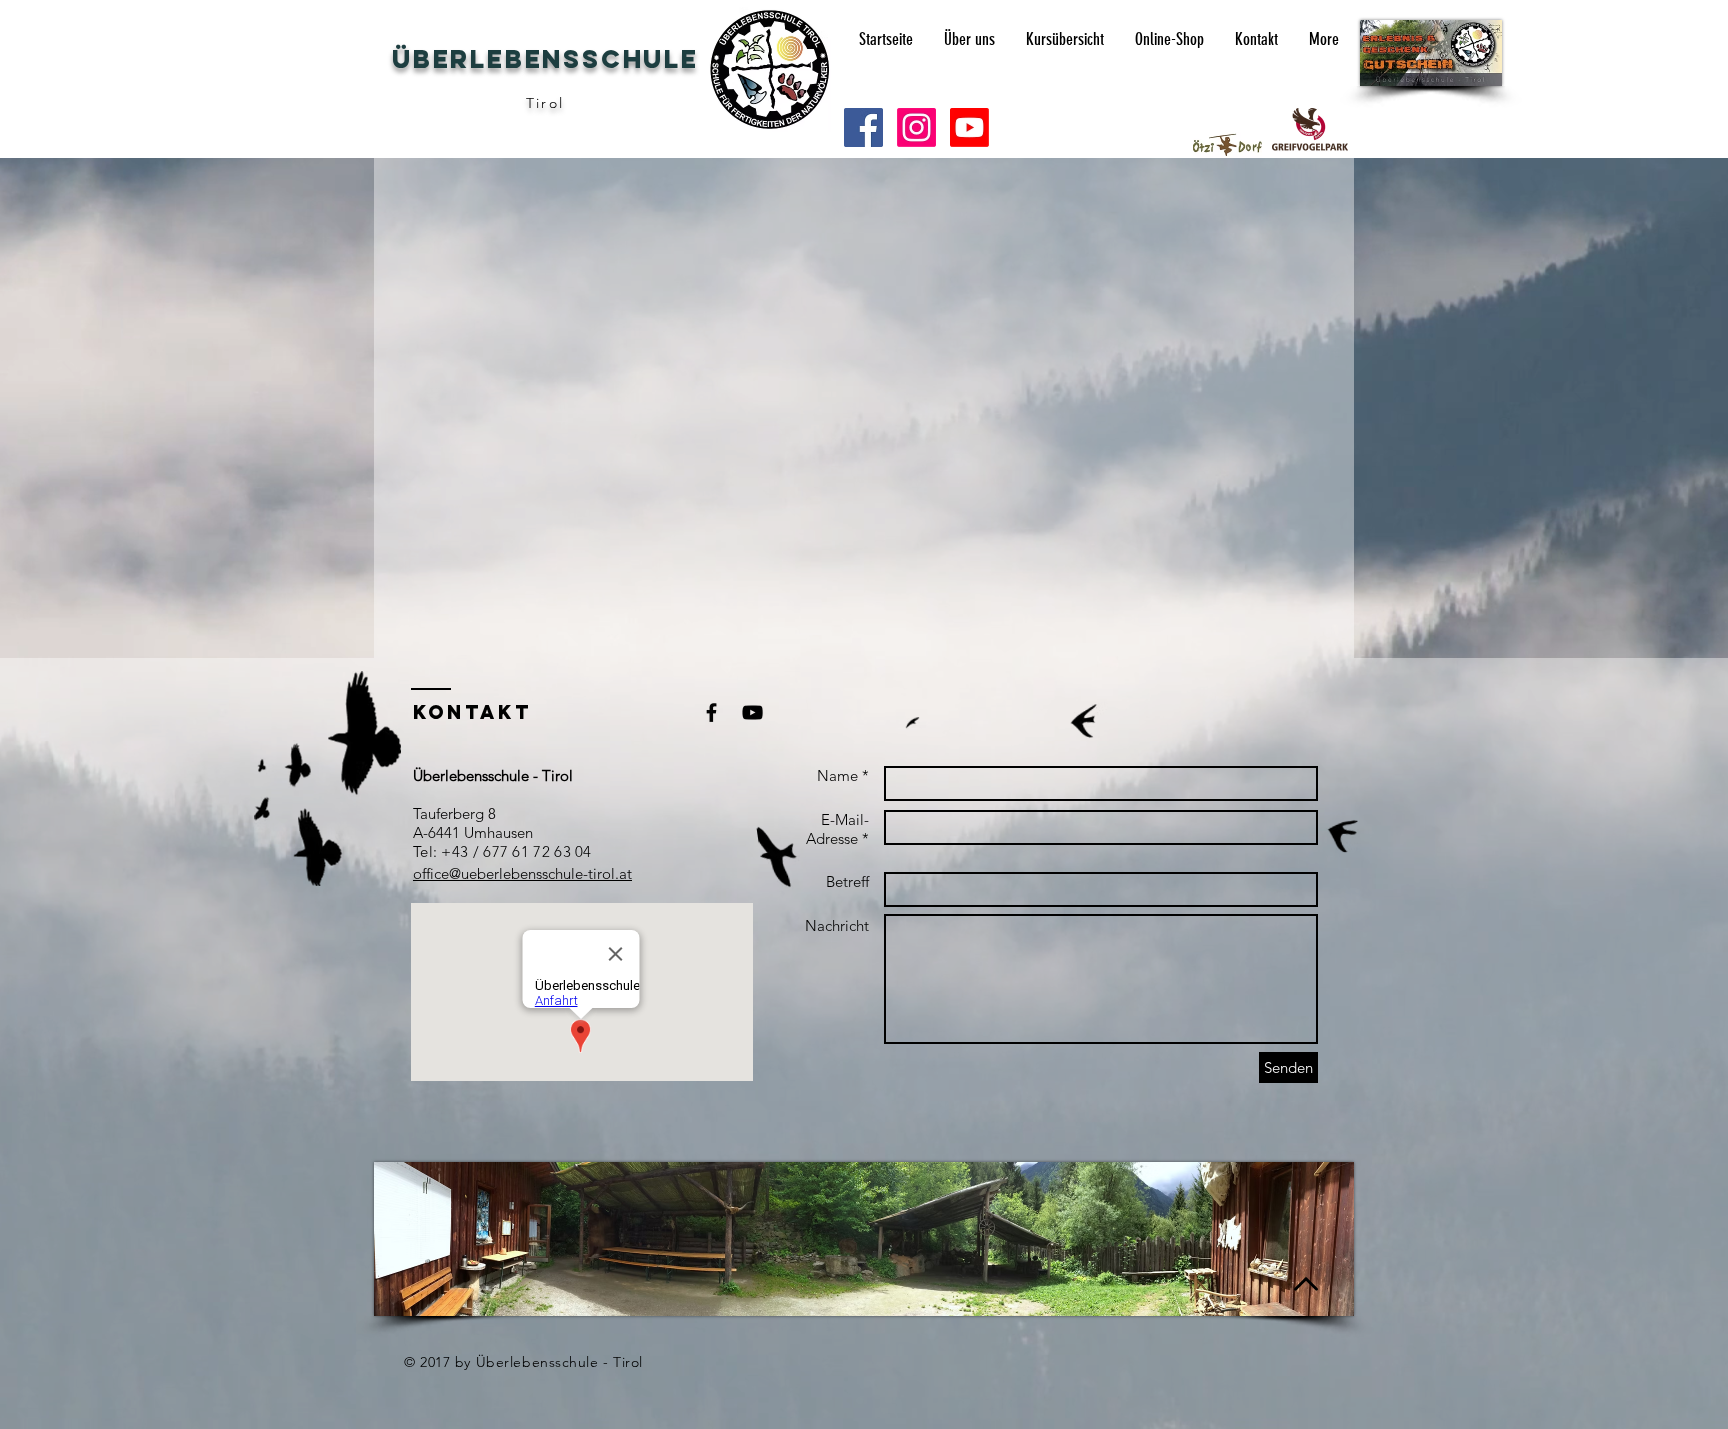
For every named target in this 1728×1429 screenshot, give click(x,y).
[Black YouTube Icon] (752, 712)
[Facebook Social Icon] (863, 127)
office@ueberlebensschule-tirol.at (522, 873)
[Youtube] (969, 127)
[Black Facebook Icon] (711, 712)
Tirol (545, 103)
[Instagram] (916, 127)
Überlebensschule (545, 59)
